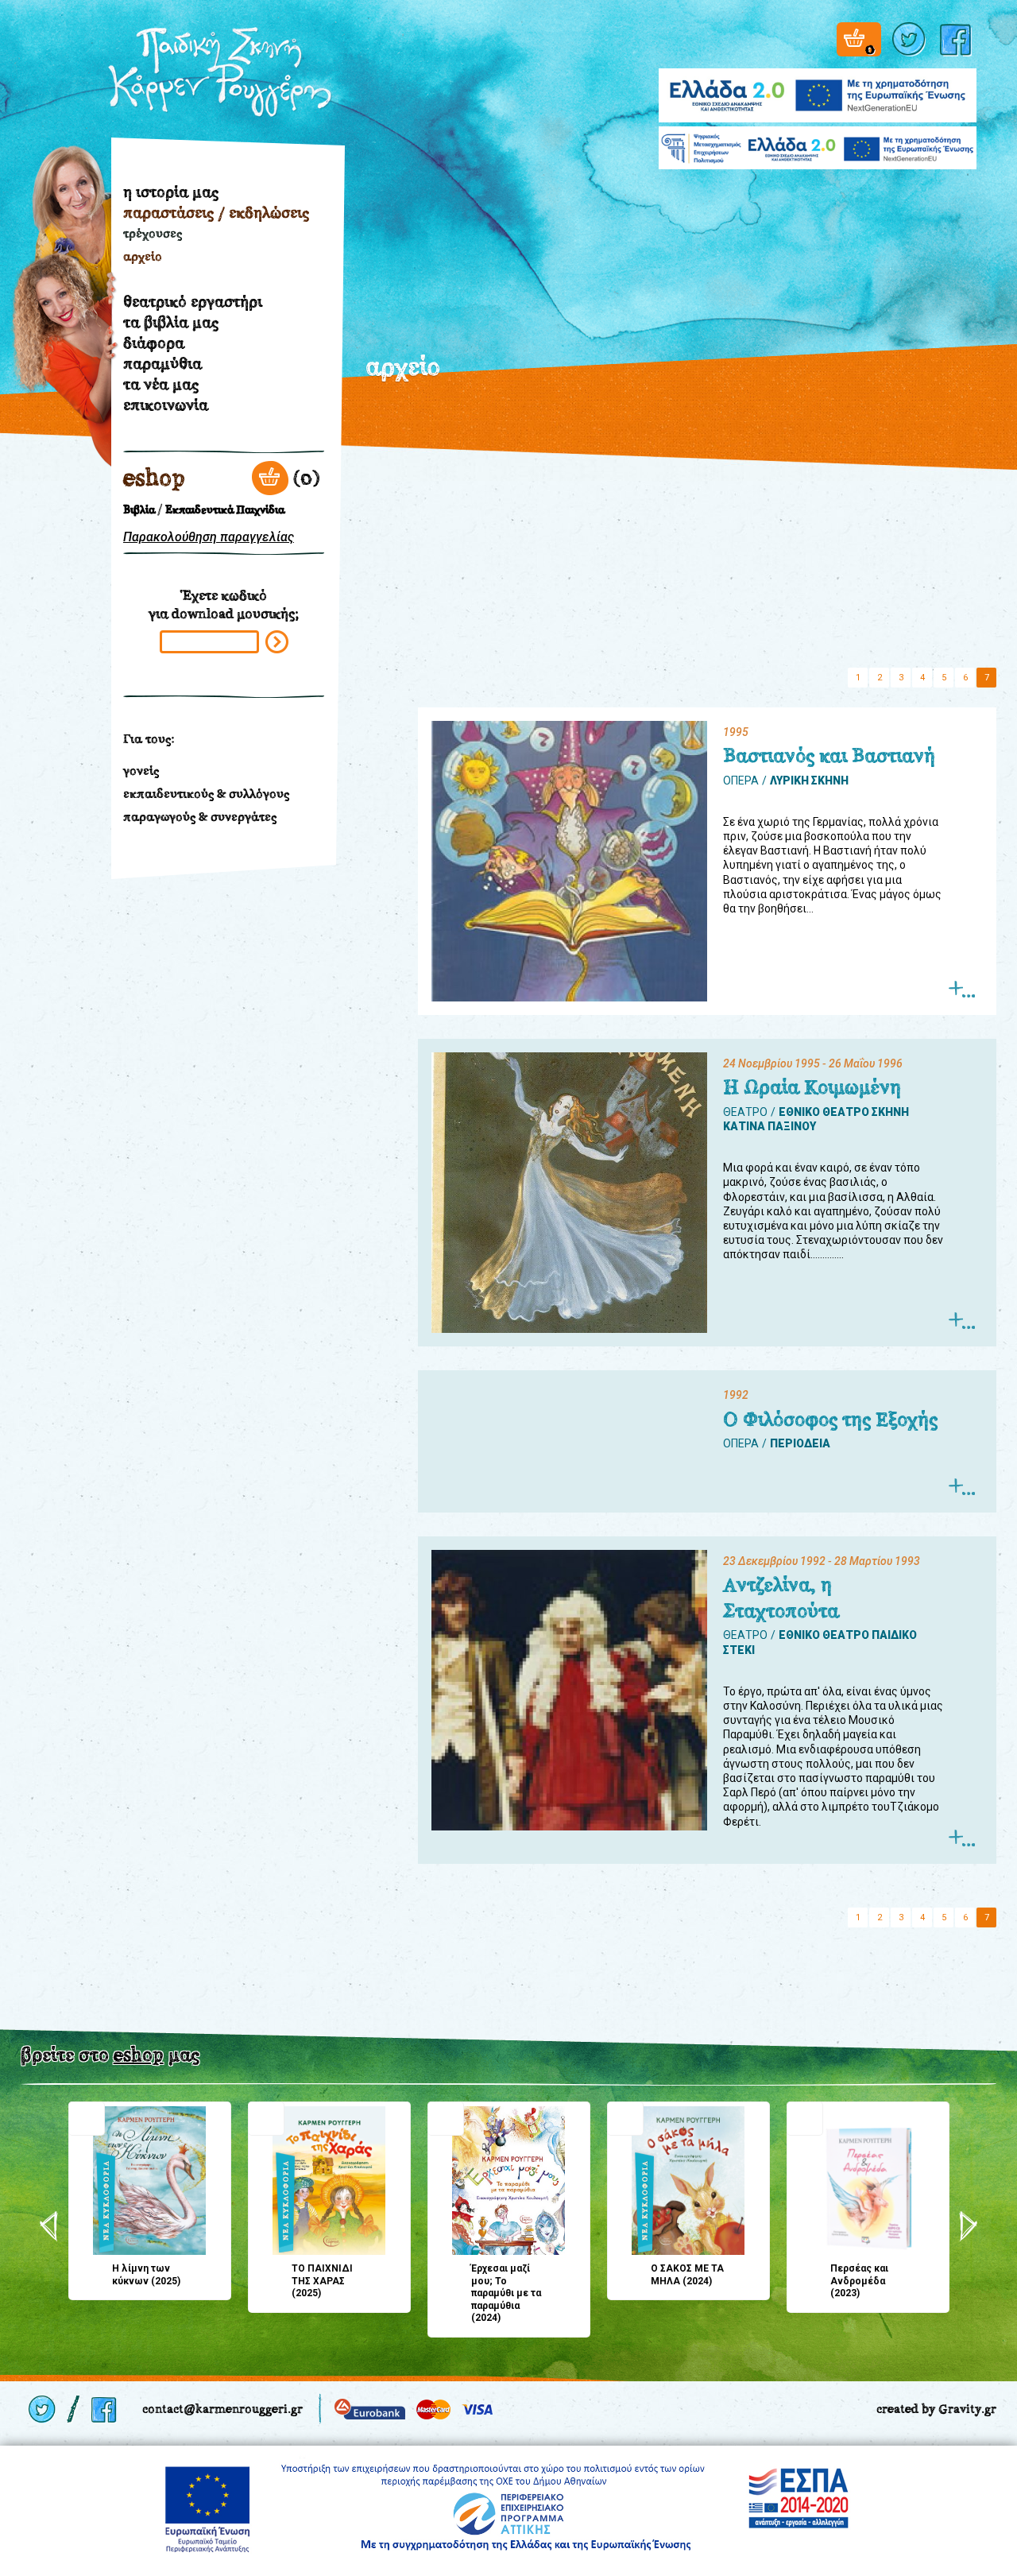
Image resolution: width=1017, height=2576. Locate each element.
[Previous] (49, 2226)
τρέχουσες (153, 233)
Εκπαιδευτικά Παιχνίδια (225, 510)
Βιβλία (139, 510)
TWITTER (911, 39)
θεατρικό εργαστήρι (193, 301)
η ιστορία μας (171, 192)
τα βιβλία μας (171, 322)
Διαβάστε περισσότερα (961, 989)
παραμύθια (162, 363)
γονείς (141, 771)
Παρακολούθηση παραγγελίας (209, 537)
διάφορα (154, 343)
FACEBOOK (958, 39)
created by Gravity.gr (936, 2409)
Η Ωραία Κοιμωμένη (812, 1087)
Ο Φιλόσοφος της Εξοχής (830, 1420)
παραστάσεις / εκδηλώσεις (216, 212)
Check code (277, 642)
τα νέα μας (161, 384)
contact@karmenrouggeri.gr (222, 2409)
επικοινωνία (166, 405)
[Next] (968, 2226)
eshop (154, 478)
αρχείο (143, 256)
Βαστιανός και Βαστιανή (829, 756)
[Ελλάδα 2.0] (818, 85)
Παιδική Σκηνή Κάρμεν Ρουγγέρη (220, 72)
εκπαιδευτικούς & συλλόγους (206, 794)
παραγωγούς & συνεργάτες (200, 817)
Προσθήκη (87, 2119)
